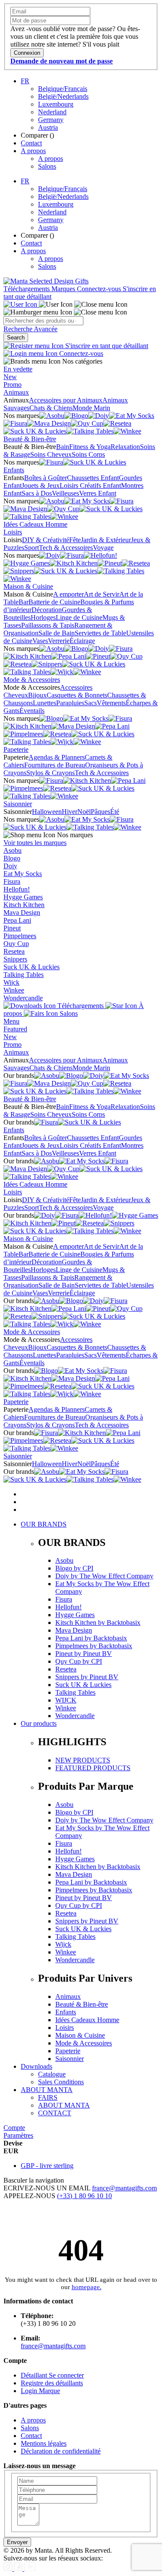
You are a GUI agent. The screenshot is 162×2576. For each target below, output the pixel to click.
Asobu (13, 850)
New (10, 377)
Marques (64, 289)
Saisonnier (18, 804)
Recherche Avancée (30, 329)
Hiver (70, 812)
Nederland (52, 112)
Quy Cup (16, 944)
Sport (32, 548)
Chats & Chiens (51, 408)
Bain (63, 447)
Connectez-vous (100, 289)
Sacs (91, 703)
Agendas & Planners (57, 757)
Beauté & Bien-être (30, 439)
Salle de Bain (57, 633)
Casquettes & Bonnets (77, 695)
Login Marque (40, 2391)
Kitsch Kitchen (24, 905)
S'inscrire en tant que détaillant (106, 346)
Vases (40, 641)
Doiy (10, 866)
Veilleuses (65, 493)
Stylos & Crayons (51, 773)
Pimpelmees (20, 936)
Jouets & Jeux (41, 485)
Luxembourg (56, 104)
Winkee (14, 990)
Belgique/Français (63, 89)
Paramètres (18, 2135)
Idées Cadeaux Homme (35, 524)
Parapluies (70, 703)
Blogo (12, 858)
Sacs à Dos (37, 493)
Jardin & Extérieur (106, 540)
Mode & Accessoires (32, 680)
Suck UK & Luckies (32, 967)
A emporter (68, 594)
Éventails (32, 711)
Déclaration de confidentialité (61, 2451)
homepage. (87, 2287)
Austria (48, 127)
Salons (47, 166)
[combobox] (43, 321)
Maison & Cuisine (28, 586)
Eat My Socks (23, 874)
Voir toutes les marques (35, 843)
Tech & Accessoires (66, 548)
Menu (11, 1021)
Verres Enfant (98, 493)
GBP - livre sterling (47, 2166)
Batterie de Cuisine (54, 602)
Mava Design (22, 913)
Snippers (15, 959)
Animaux (16, 392)
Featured (15, 1029)
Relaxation (125, 447)
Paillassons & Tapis (48, 625)
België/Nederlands (63, 96)
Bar (24, 602)
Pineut (12, 928)
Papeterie (16, 749)
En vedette (18, 369)
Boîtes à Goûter (46, 478)
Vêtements (111, 703)
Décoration (47, 610)
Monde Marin (91, 408)
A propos (33, 151)
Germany (51, 120)
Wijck (11, 982)
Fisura (12, 881)
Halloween (47, 812)
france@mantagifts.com (124, 2188)
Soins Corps (88, 454)
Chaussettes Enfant (93, 478)
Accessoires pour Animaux (66, 400)
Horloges (43, 617)
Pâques (100, 812)
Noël (84, 812)
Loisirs (13, 532)
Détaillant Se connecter (52, 2375)
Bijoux (37, 695)
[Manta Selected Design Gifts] (46, 281)
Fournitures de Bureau (55, 765)
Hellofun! (17, 889)
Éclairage (82, 641)
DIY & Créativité (46, 540)
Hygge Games (23, 897)
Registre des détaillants (52, 2383)
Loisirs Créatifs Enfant (90, 485)
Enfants (14, 470)
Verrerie (59, 641)
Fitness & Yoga (90, 447)
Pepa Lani (17, 920)
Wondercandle (23, 998)
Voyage (103, 548)
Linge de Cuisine (79, 617)
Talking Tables (24, 975)
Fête (75, 540)
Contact (31, 143)
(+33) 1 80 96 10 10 (84, 2196)
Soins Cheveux (51, 454)
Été (115, 812)
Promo (13, 385)
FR (25, 81)
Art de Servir (102, 594)
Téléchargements (27, 289)
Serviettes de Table (100, 633)
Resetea (14, 951)
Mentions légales (44, 2443)
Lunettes (44, 703)
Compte (14, 2128)
